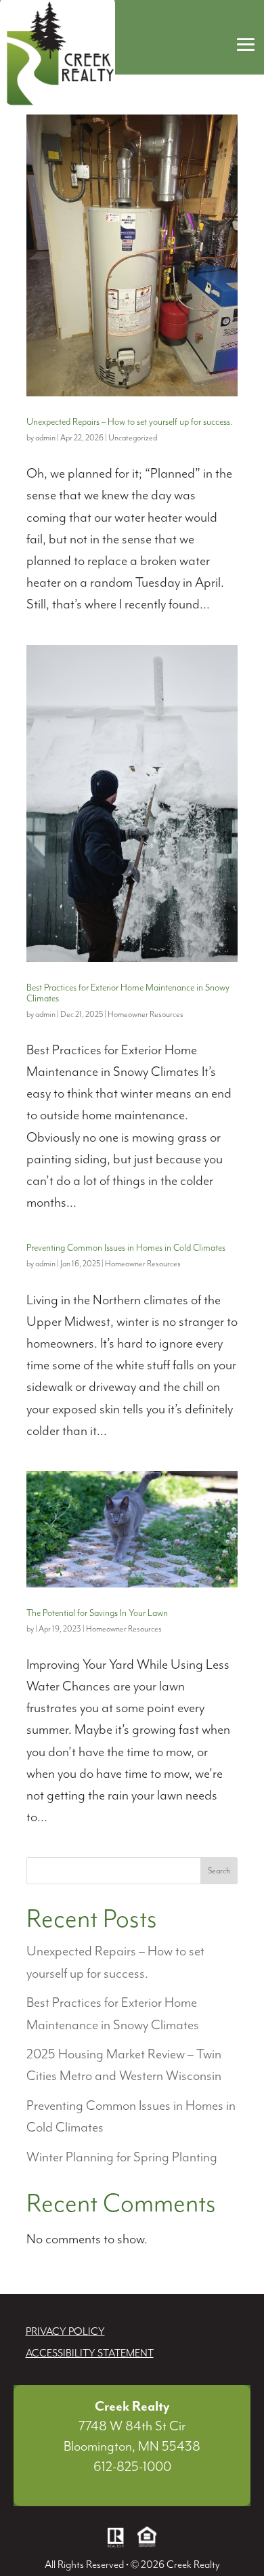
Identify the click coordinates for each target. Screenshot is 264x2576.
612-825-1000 (132, 2467)
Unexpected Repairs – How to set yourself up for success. (129, 422)
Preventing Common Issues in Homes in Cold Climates (126, 1248)
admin (45, 438)
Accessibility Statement (90, 2354)
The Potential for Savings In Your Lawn (97, 1613)
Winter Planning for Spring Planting (122, 2158)
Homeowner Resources (146, 1015)
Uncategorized (133, 438)
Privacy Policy (65, 2332)
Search (219, 1871)
